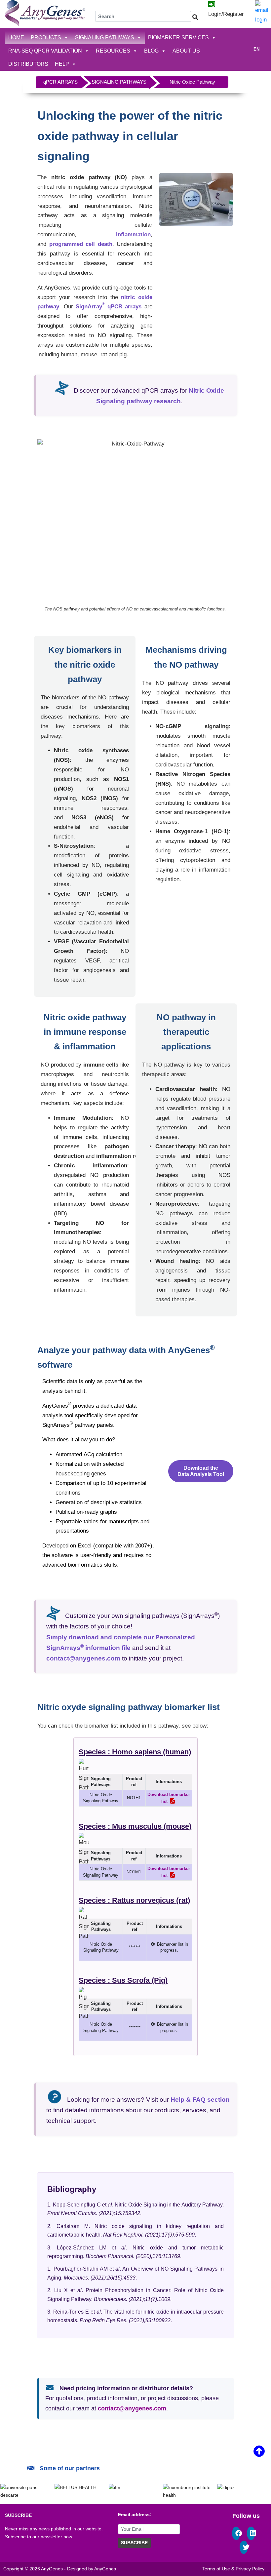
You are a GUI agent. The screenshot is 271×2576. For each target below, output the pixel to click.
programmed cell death (81, 244)
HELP (62, 64)
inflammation (133, 234)
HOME (16, 38)
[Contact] (262, 12)
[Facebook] (238, 2534)
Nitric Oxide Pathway (192, 82)
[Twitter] (246, 2548)
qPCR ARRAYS (60, 82)
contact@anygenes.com (132, 2408)
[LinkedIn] (253, 2534)
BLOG (151, 51)
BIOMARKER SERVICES (178, 38)
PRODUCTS (46, 38)
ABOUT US (186, 51)
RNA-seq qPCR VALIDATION (45, 51)
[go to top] (259, 2454)
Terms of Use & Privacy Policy (233, 2569)
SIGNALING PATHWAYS (105, 38)
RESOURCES (113, 51)
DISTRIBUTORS (28, 64)
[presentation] (19, 2491)
